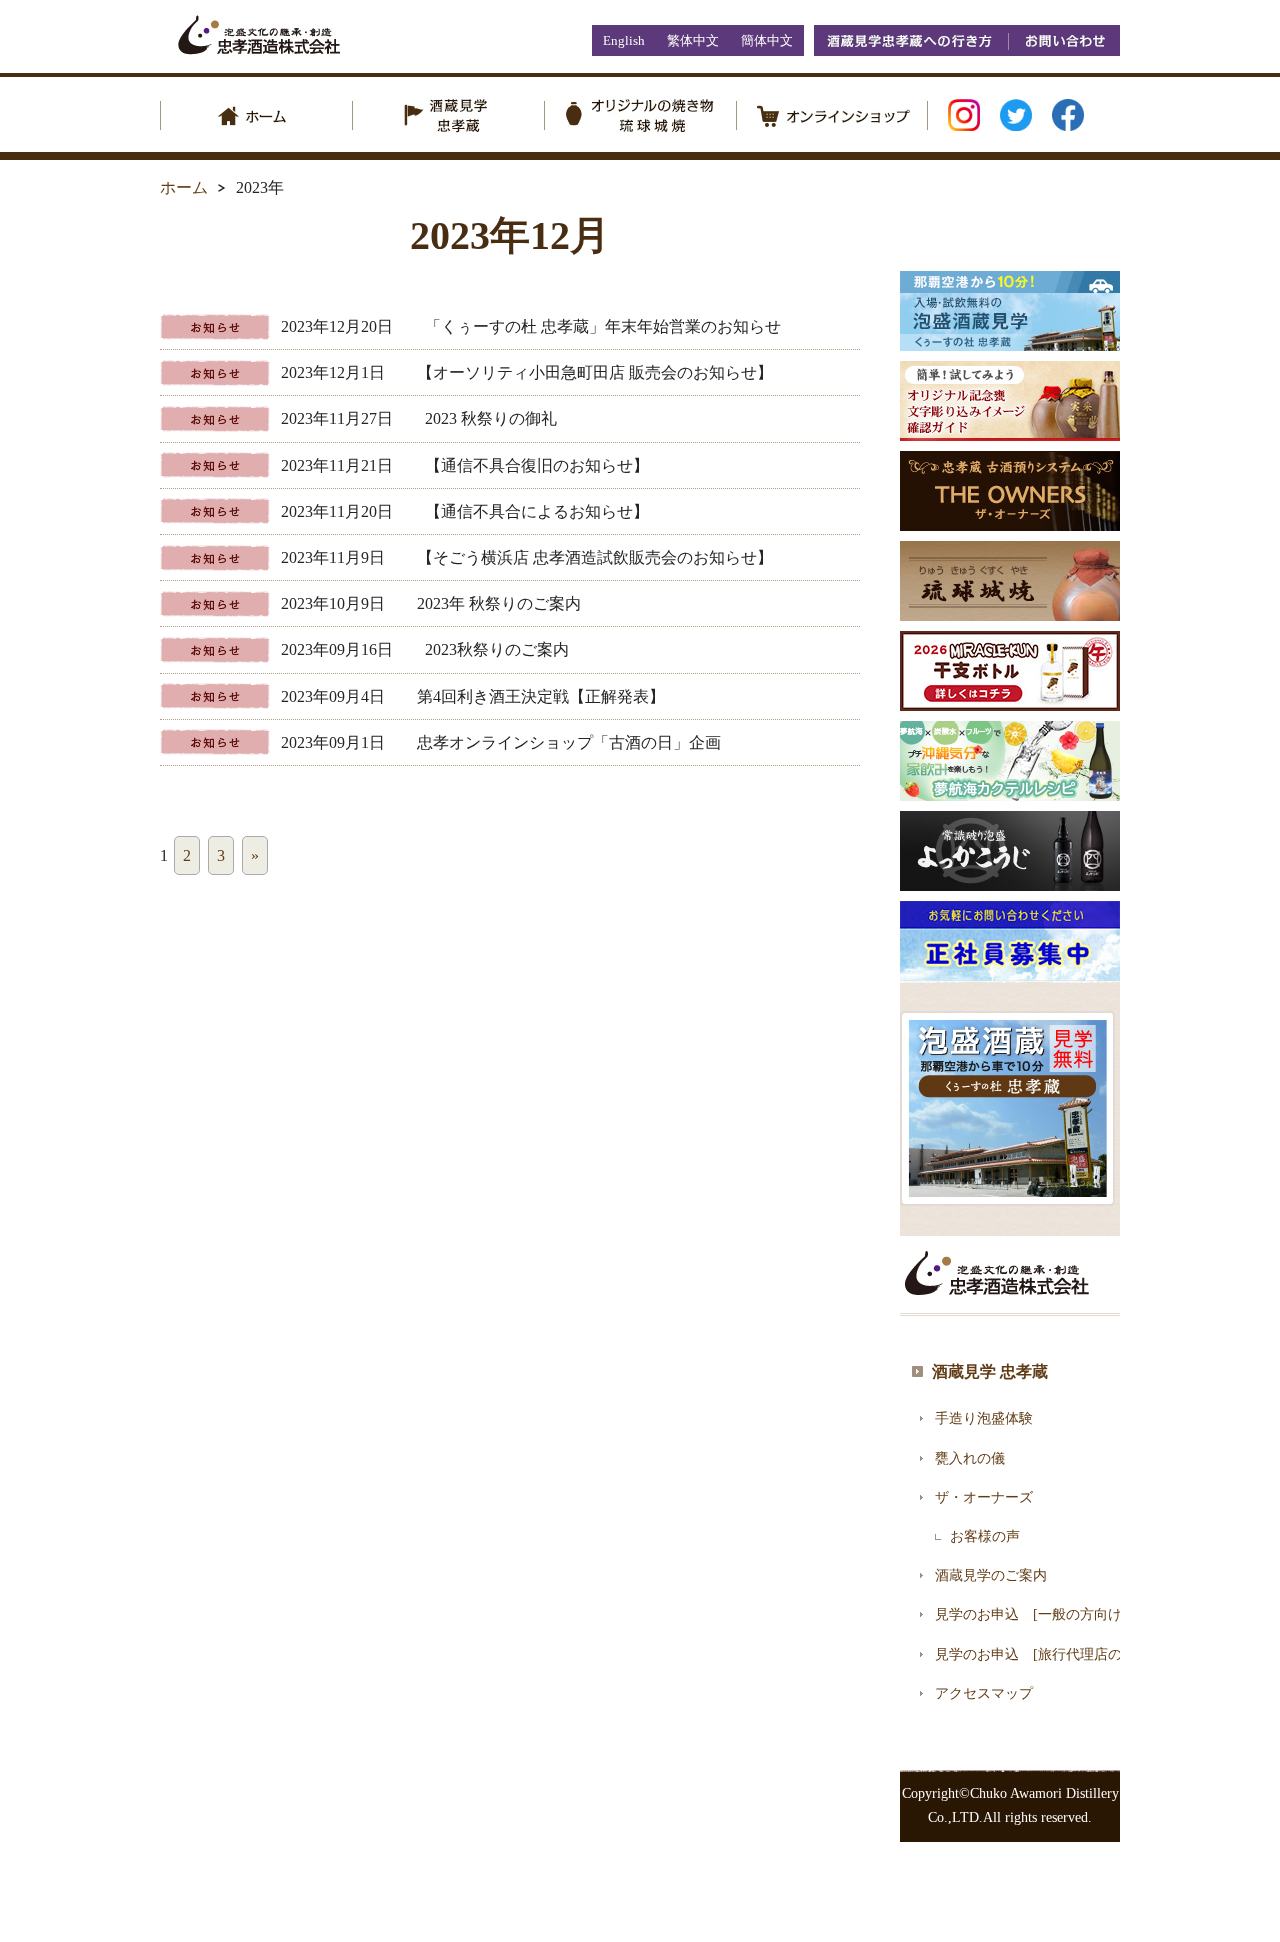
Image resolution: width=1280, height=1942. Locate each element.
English (624, 40)
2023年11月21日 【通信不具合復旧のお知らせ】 (465, 465)
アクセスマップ (984, 1693)
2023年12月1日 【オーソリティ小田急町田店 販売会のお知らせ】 (527, 372)
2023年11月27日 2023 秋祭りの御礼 (419, 418)
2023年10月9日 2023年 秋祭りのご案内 (431, 603)
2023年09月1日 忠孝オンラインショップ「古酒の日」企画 (501, 742)
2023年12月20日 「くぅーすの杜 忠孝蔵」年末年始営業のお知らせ (531, 326)
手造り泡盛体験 (984, 1418)
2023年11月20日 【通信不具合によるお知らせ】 (465, 511)
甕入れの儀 (970, 1458)
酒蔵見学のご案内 (991, 1575)
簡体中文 (767, 40)
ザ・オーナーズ (984, 1497)
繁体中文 (693, 40)
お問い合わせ (1064, 40)
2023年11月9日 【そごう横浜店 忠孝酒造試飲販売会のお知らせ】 (527, 557)
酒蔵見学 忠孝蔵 (990, 1371)
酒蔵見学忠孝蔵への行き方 (911, 40)
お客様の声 (985, 1536)
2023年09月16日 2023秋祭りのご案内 (425, 649)
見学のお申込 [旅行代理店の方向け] (1052, 1654)
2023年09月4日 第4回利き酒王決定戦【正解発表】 (473, 696)
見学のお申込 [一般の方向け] (1031, 1614)
